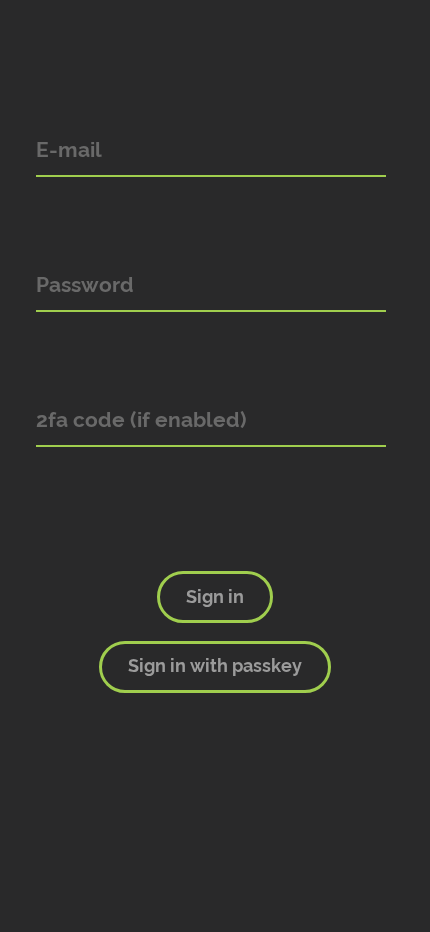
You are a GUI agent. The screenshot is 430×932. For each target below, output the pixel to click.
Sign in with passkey (215, 666)
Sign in (215, 597)
